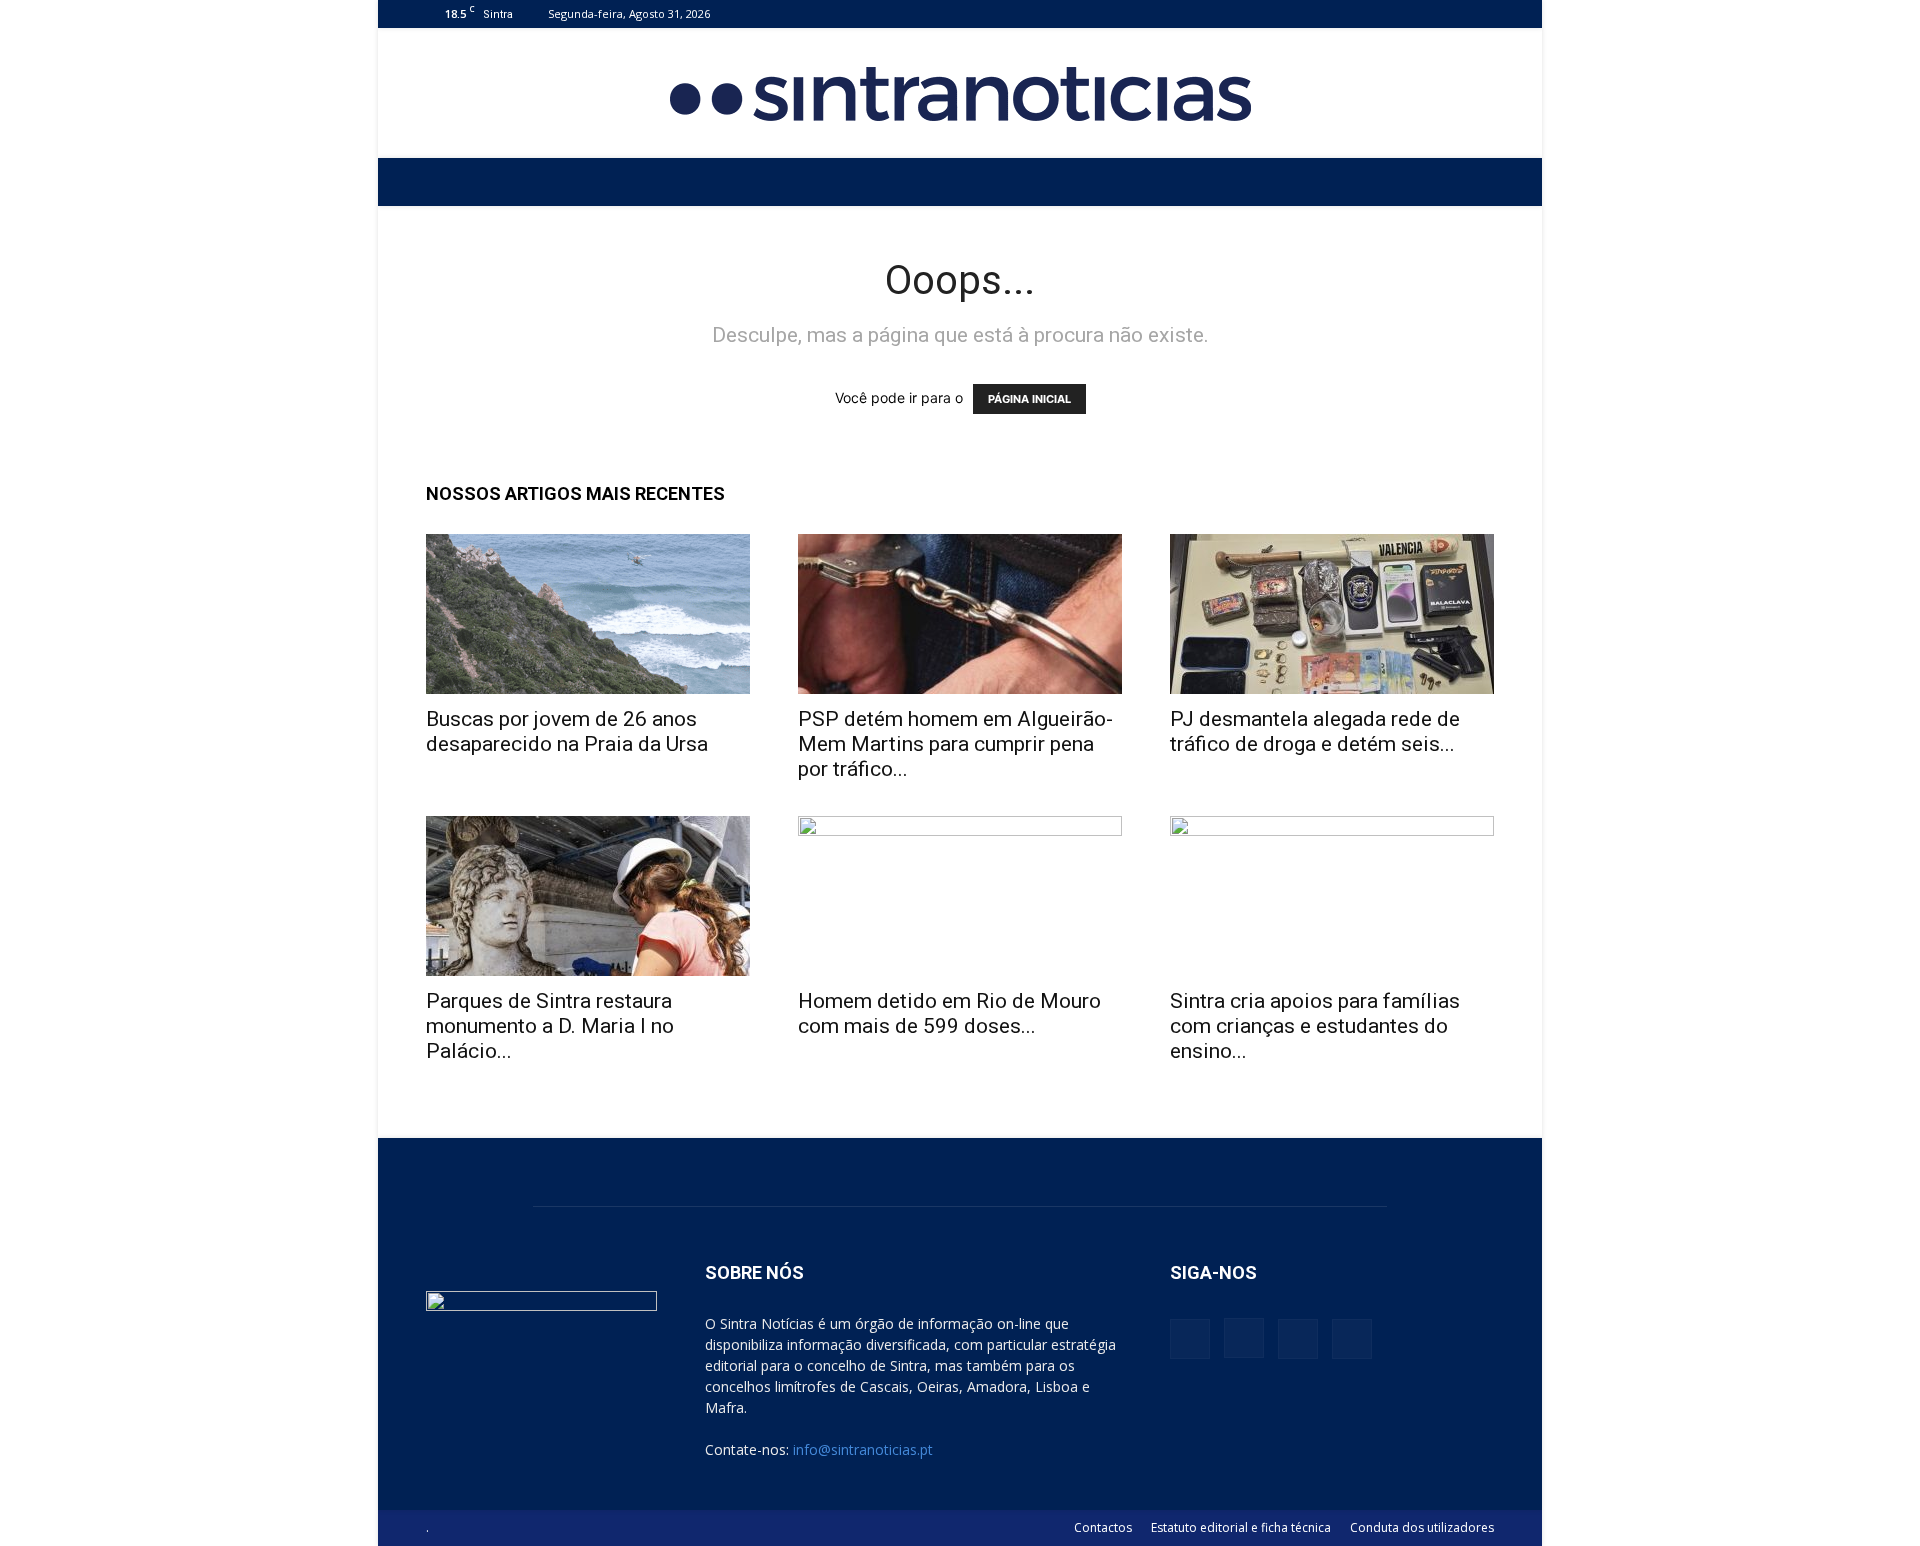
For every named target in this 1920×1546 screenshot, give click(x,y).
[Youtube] (1479, 13)
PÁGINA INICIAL (1029, 399)
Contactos (1103, 1527)
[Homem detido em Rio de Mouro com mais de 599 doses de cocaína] (960, 896)
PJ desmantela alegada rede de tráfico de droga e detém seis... (1315, 731)
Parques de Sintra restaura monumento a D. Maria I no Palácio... (550, 1026)
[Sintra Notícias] (960, 94)
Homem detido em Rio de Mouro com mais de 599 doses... (949, 1013)
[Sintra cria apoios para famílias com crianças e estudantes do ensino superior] (1332, 896)
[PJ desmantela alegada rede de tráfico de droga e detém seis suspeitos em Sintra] (1332, 614)
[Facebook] (1380, 13)
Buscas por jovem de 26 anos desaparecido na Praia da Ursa (567, 731)
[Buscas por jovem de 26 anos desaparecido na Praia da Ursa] (588, 614)
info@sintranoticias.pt (863, 1449)
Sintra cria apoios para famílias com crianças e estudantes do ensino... (1315, 1026)
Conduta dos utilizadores (1422, 1527)
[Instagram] (1413, 13)
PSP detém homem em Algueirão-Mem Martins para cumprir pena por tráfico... (955, 744)
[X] (1446, 13)
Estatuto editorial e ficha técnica (1241, 1527)
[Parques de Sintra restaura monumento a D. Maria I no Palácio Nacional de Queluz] (588, 896)
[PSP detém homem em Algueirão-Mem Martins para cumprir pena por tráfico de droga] (960, 614)
